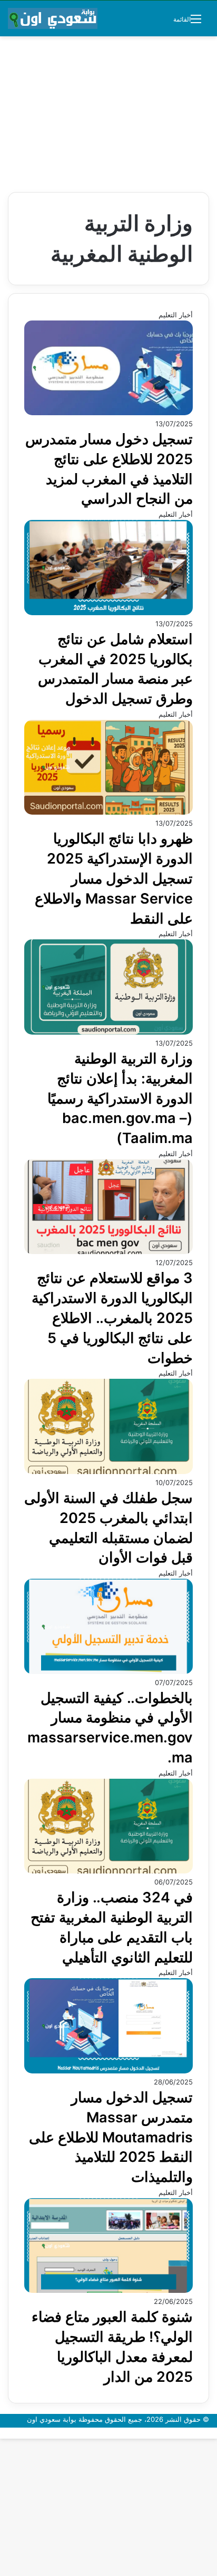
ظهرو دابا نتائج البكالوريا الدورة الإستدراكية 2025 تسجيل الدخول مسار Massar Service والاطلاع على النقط (114, 878)
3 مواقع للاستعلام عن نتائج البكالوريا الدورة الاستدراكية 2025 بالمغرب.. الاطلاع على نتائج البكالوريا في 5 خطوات (112, 1318)
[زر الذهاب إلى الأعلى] (214, 2433)
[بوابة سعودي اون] (53, 18)
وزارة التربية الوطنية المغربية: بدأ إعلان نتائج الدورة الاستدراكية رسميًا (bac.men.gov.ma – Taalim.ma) (118, 1098)
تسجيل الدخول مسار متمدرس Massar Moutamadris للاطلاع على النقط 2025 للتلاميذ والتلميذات (111, 2137)
